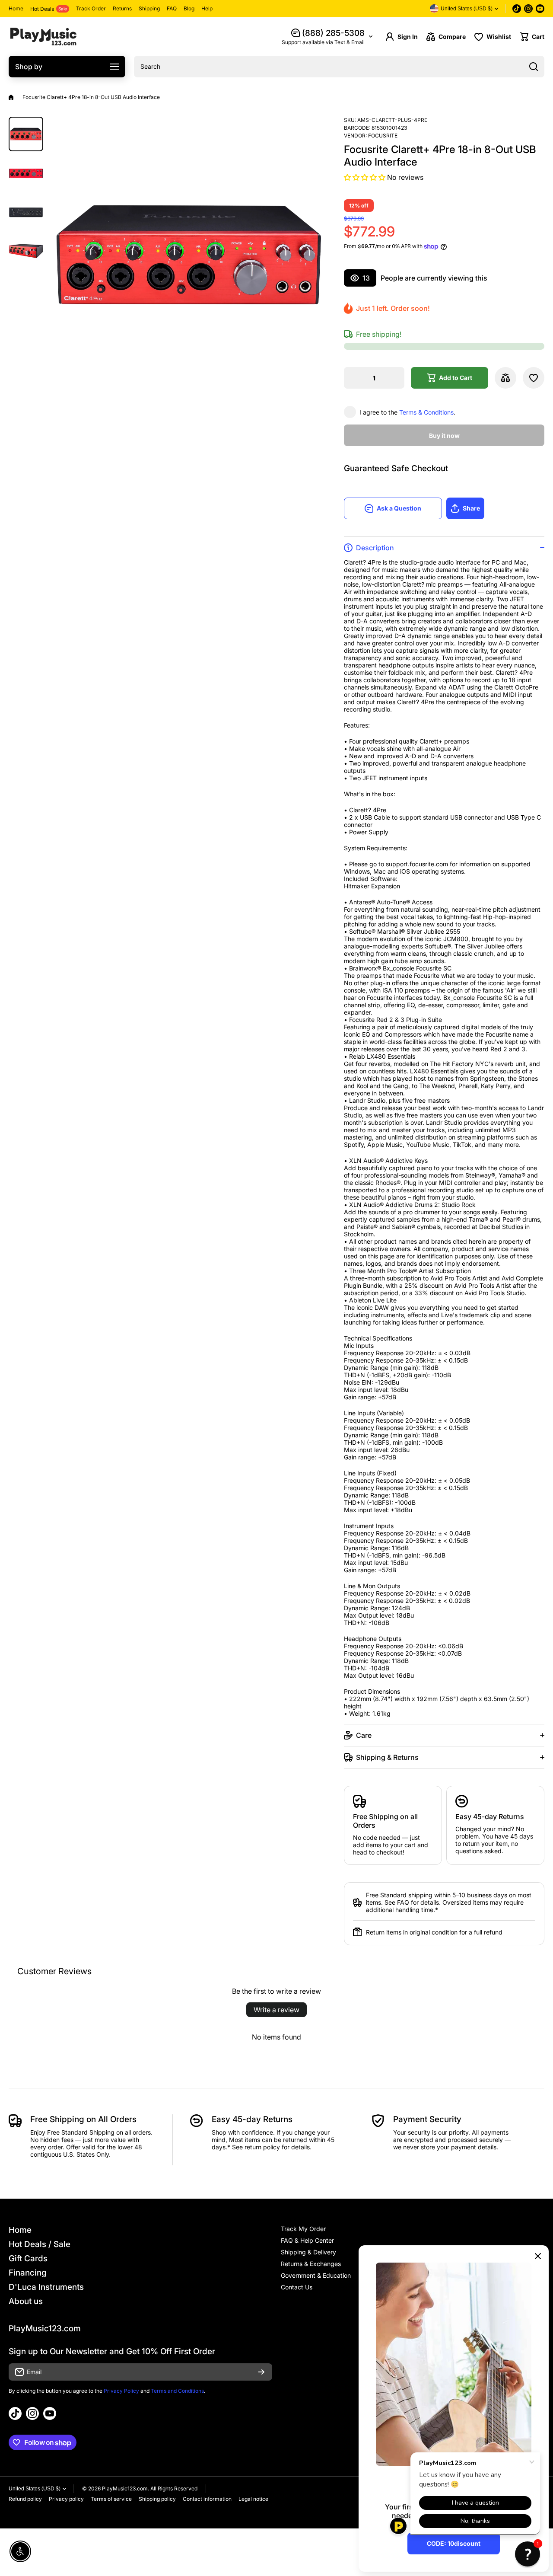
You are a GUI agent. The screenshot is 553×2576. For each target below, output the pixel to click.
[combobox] (339, 67)
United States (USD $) (35, 2489)
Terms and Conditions (177, 2391)
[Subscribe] (261, 2372)
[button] (532, 37)
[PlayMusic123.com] (43, 37)
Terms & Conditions (426, 412)
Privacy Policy (121, 2391)
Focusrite (383, 136)
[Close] (538, 2256)
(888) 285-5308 (333, 33)
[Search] (534, 67)
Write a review (276, 2010)
